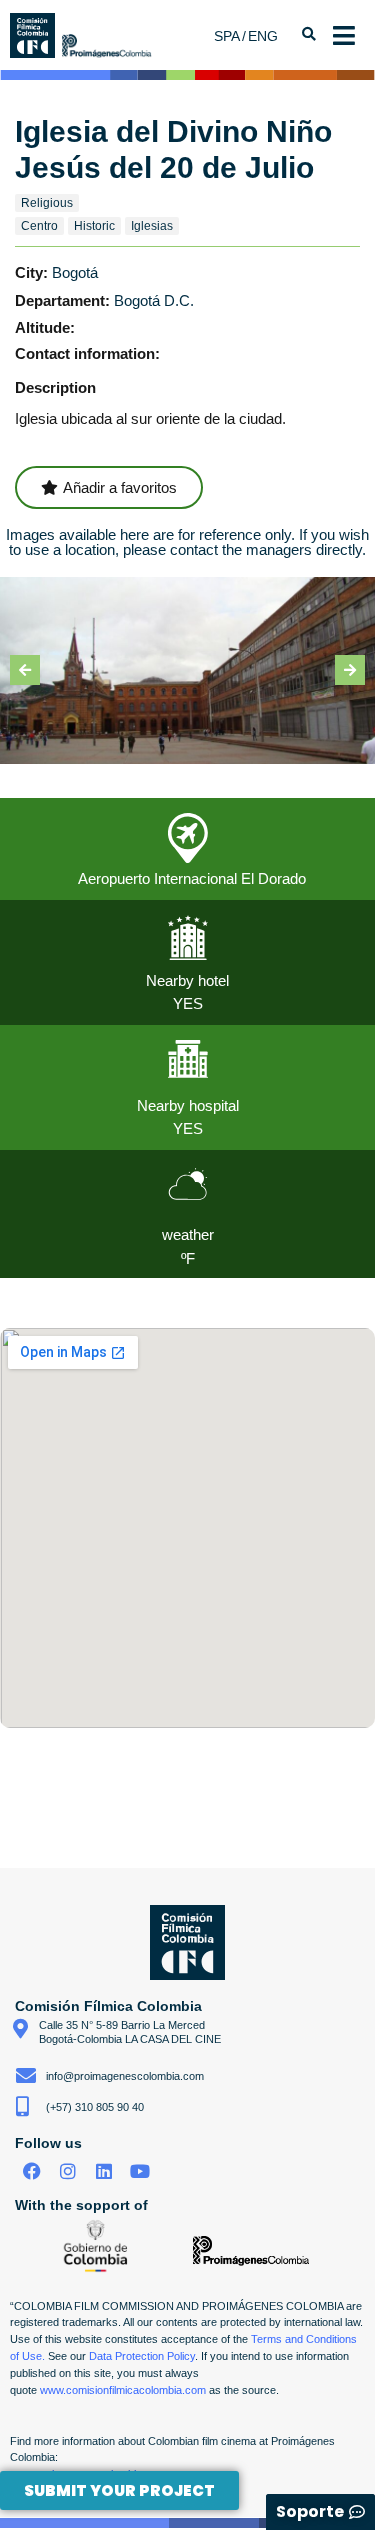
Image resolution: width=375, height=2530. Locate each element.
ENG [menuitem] (263, 36)
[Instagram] (68, 2171)
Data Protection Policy (142, 2356)
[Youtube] (139, 2171)
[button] (25, 670)
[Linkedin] (104, 2171)
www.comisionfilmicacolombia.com (123, 2390)
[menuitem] (231, 35)
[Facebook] (32, 2171)
